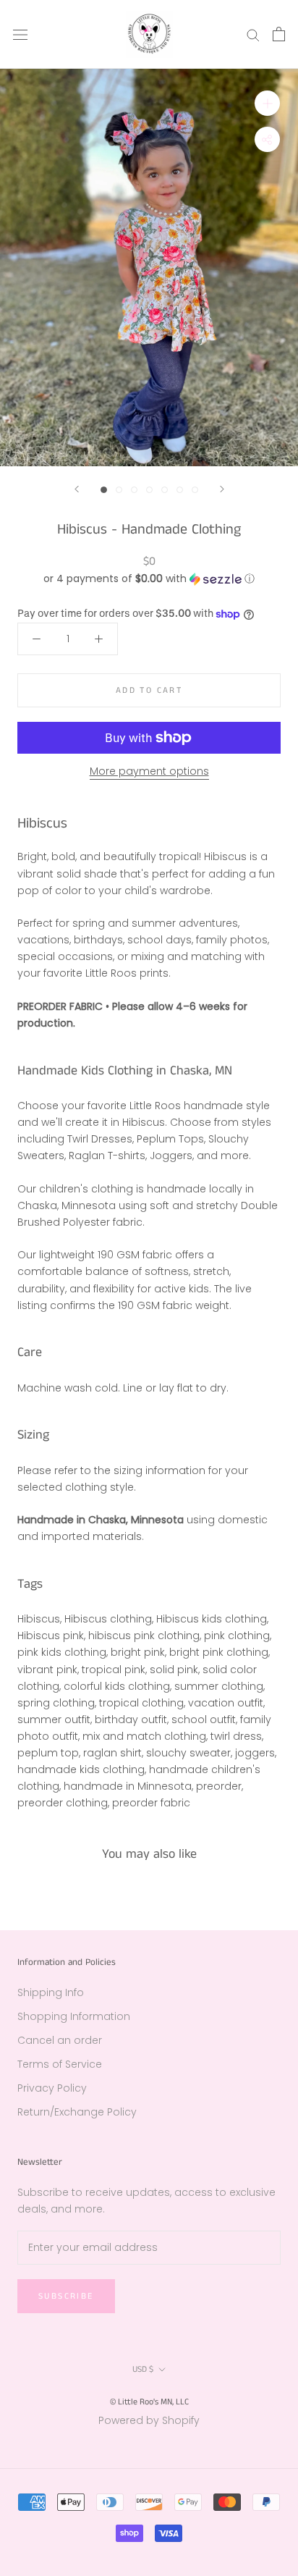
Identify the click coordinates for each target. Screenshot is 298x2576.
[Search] (253, 34)
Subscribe (66, 2296)
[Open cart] (279, 34)
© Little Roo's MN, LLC (149, 2402)
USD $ (143, 2369)
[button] (149, 579)
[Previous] (77, 489)
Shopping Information (74, 2016)
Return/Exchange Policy (77, 2112)
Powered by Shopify (149, 2420)
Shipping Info (51, 1992)
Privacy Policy (52, 2088)
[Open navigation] (20, 34)
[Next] (222, 489)
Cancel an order (60, 2040)
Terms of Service (60, 2064)
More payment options (149, 771)
